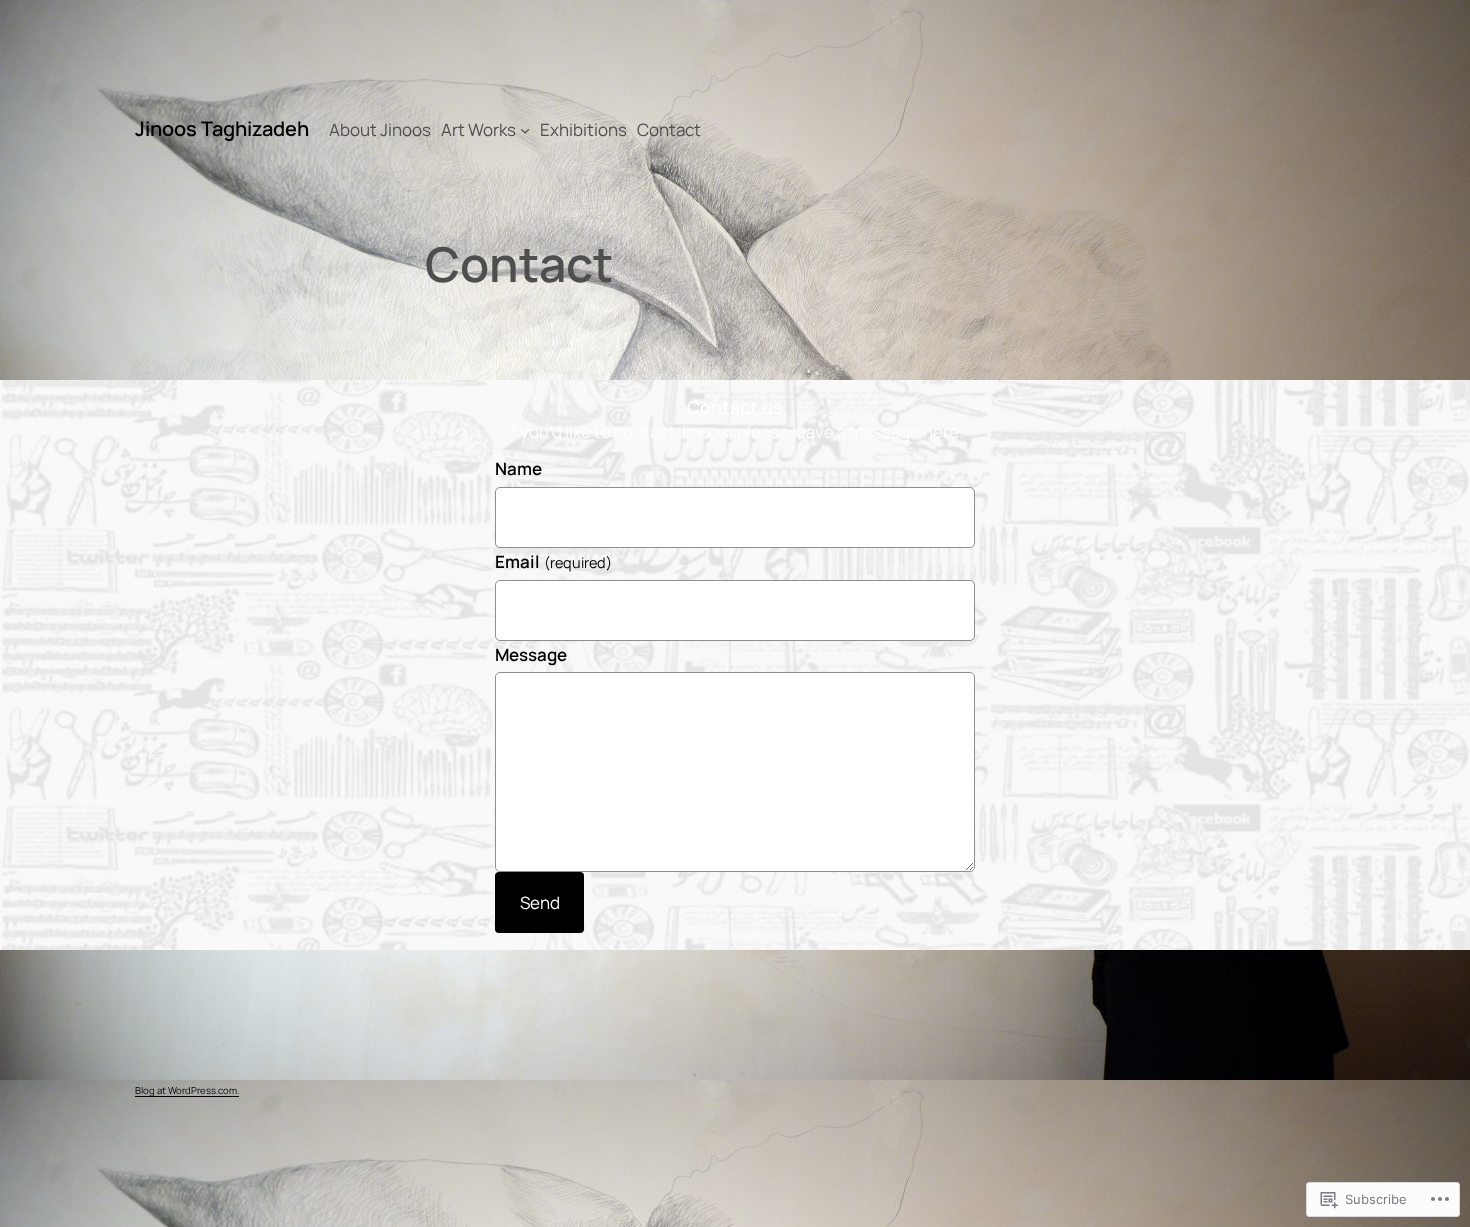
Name (518, 468)
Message (531, 654)
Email (553, 561)
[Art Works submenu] (525, 130)
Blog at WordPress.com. (187, 1090)
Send (540, 902)
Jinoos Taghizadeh (222, 128)
